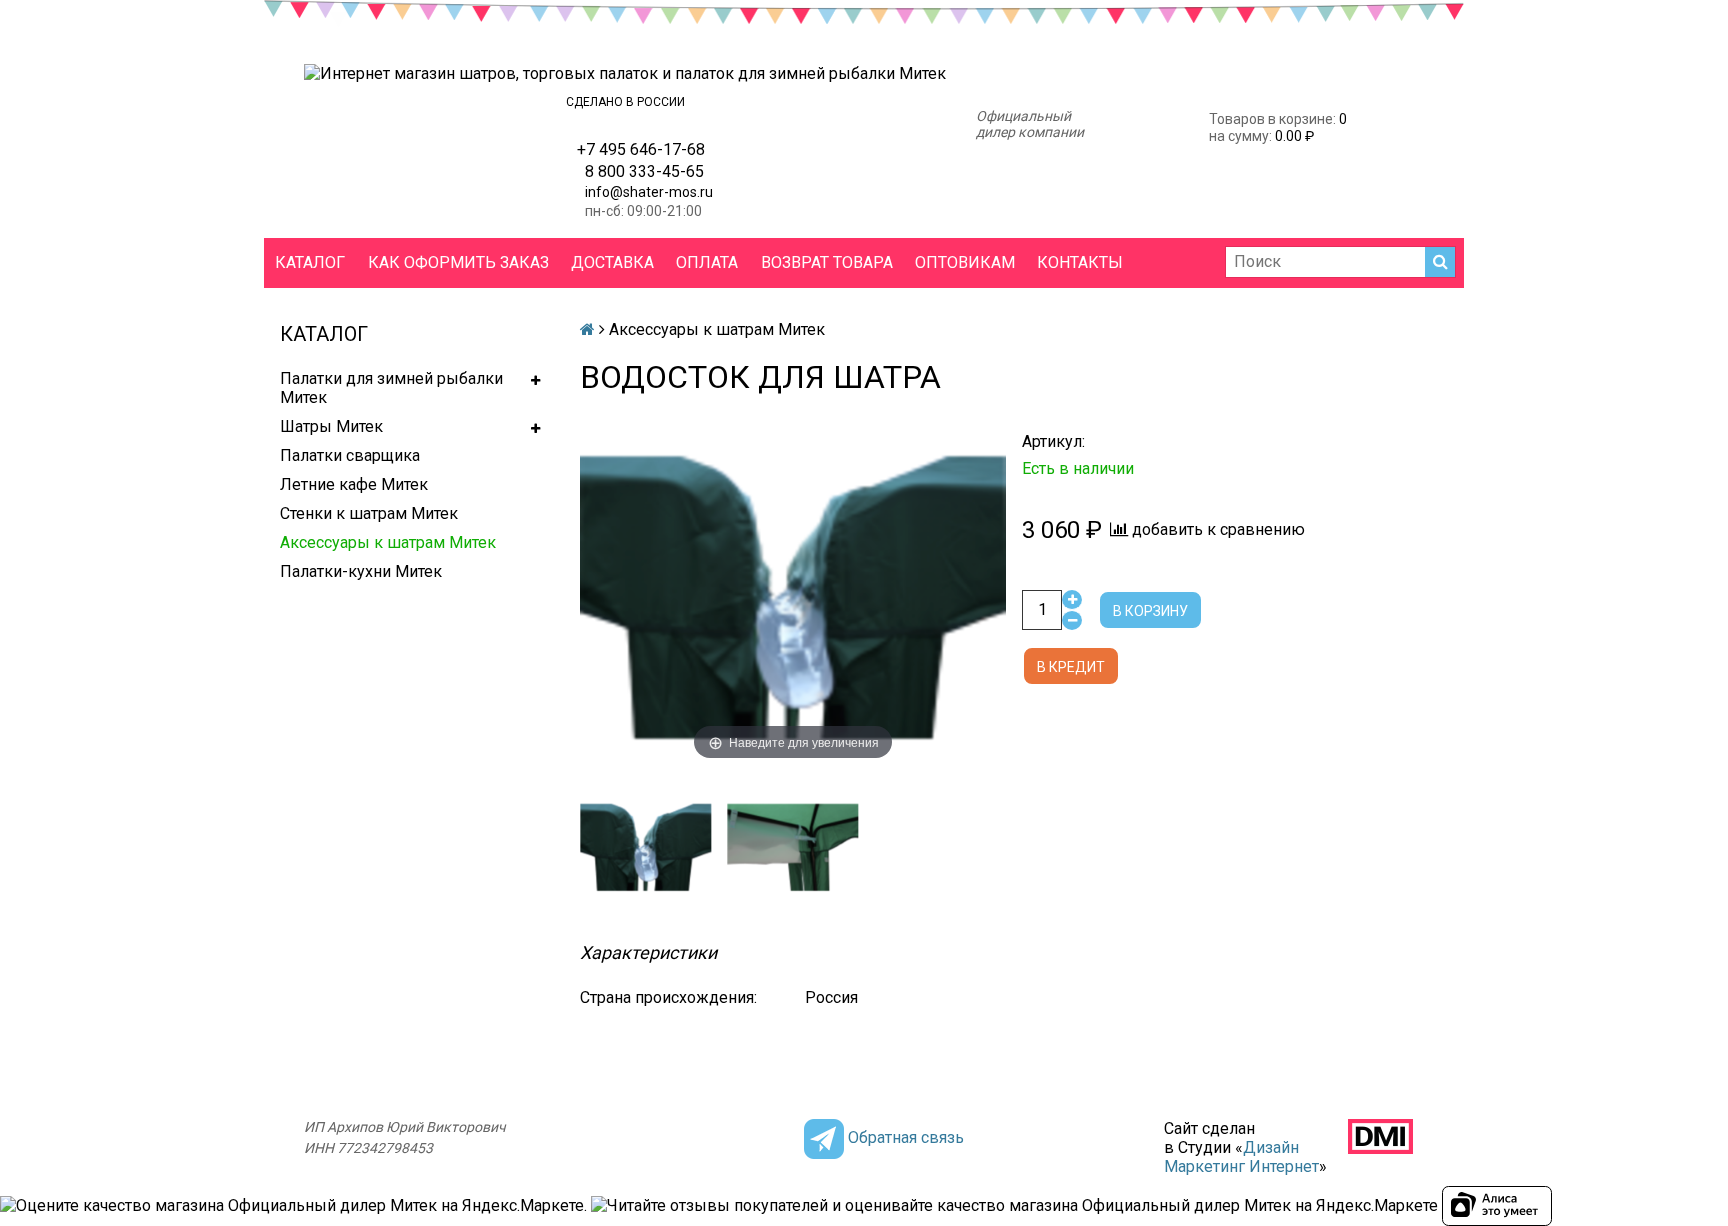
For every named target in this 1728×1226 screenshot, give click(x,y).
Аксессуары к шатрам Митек (388, 542)
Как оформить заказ (458, 262)
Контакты (1080, 262)
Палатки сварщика (350, 455)
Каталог (310, 262)
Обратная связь (906, 1137)
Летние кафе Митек (354, 484)
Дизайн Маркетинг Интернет (1241, 1157)
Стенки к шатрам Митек (369, 513)
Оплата (707, 262)
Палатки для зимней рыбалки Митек (391, 388)
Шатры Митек (331, 426)
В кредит (1071, 667)
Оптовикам (965, 262)
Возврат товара (827, 262)
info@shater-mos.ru (649, 192)
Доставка (612, 262)
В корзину (1150, 611)
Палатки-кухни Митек (361, 571)
